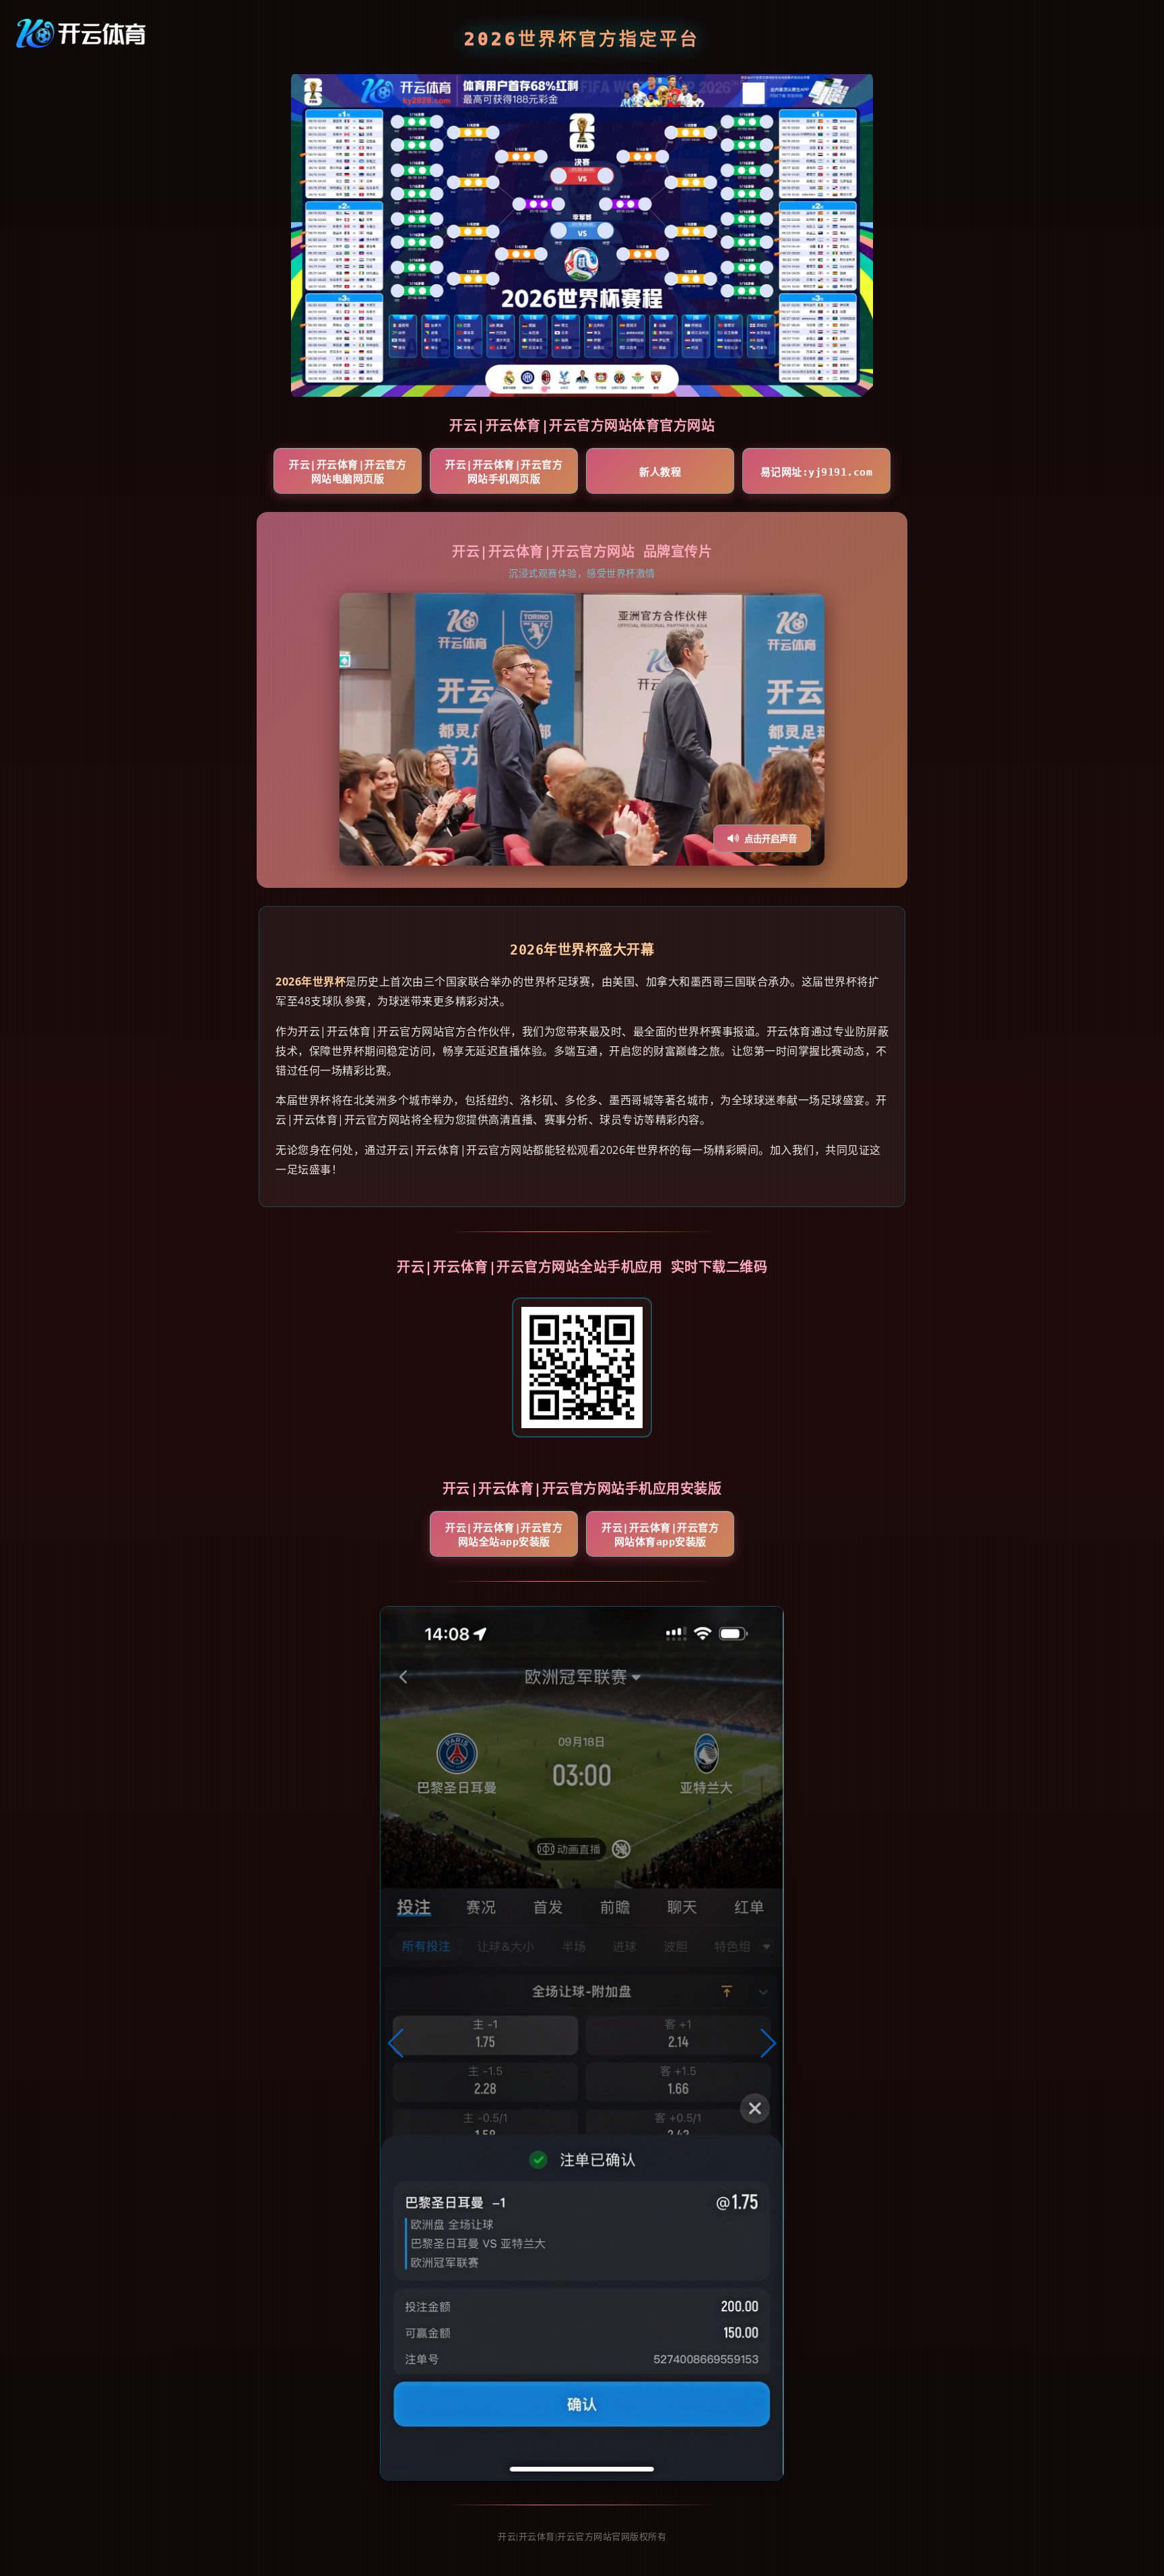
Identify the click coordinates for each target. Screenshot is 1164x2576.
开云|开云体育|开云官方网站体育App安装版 (660, 1535)
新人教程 (660, 472)
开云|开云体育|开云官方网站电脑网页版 (348, 472)
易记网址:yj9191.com (817, 472)
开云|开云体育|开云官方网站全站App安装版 (504, 1535)
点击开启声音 (771, 839)
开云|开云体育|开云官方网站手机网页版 (504, 472)
